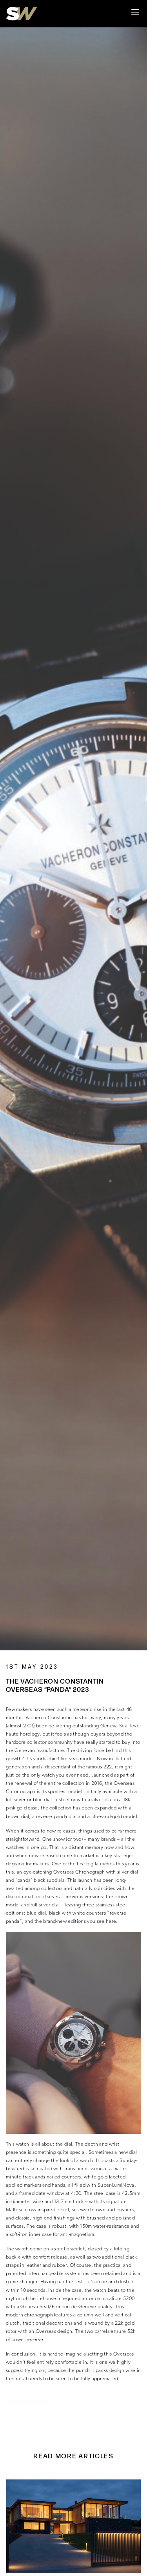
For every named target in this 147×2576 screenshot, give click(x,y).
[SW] (22, 14)
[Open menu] (135, 14)
